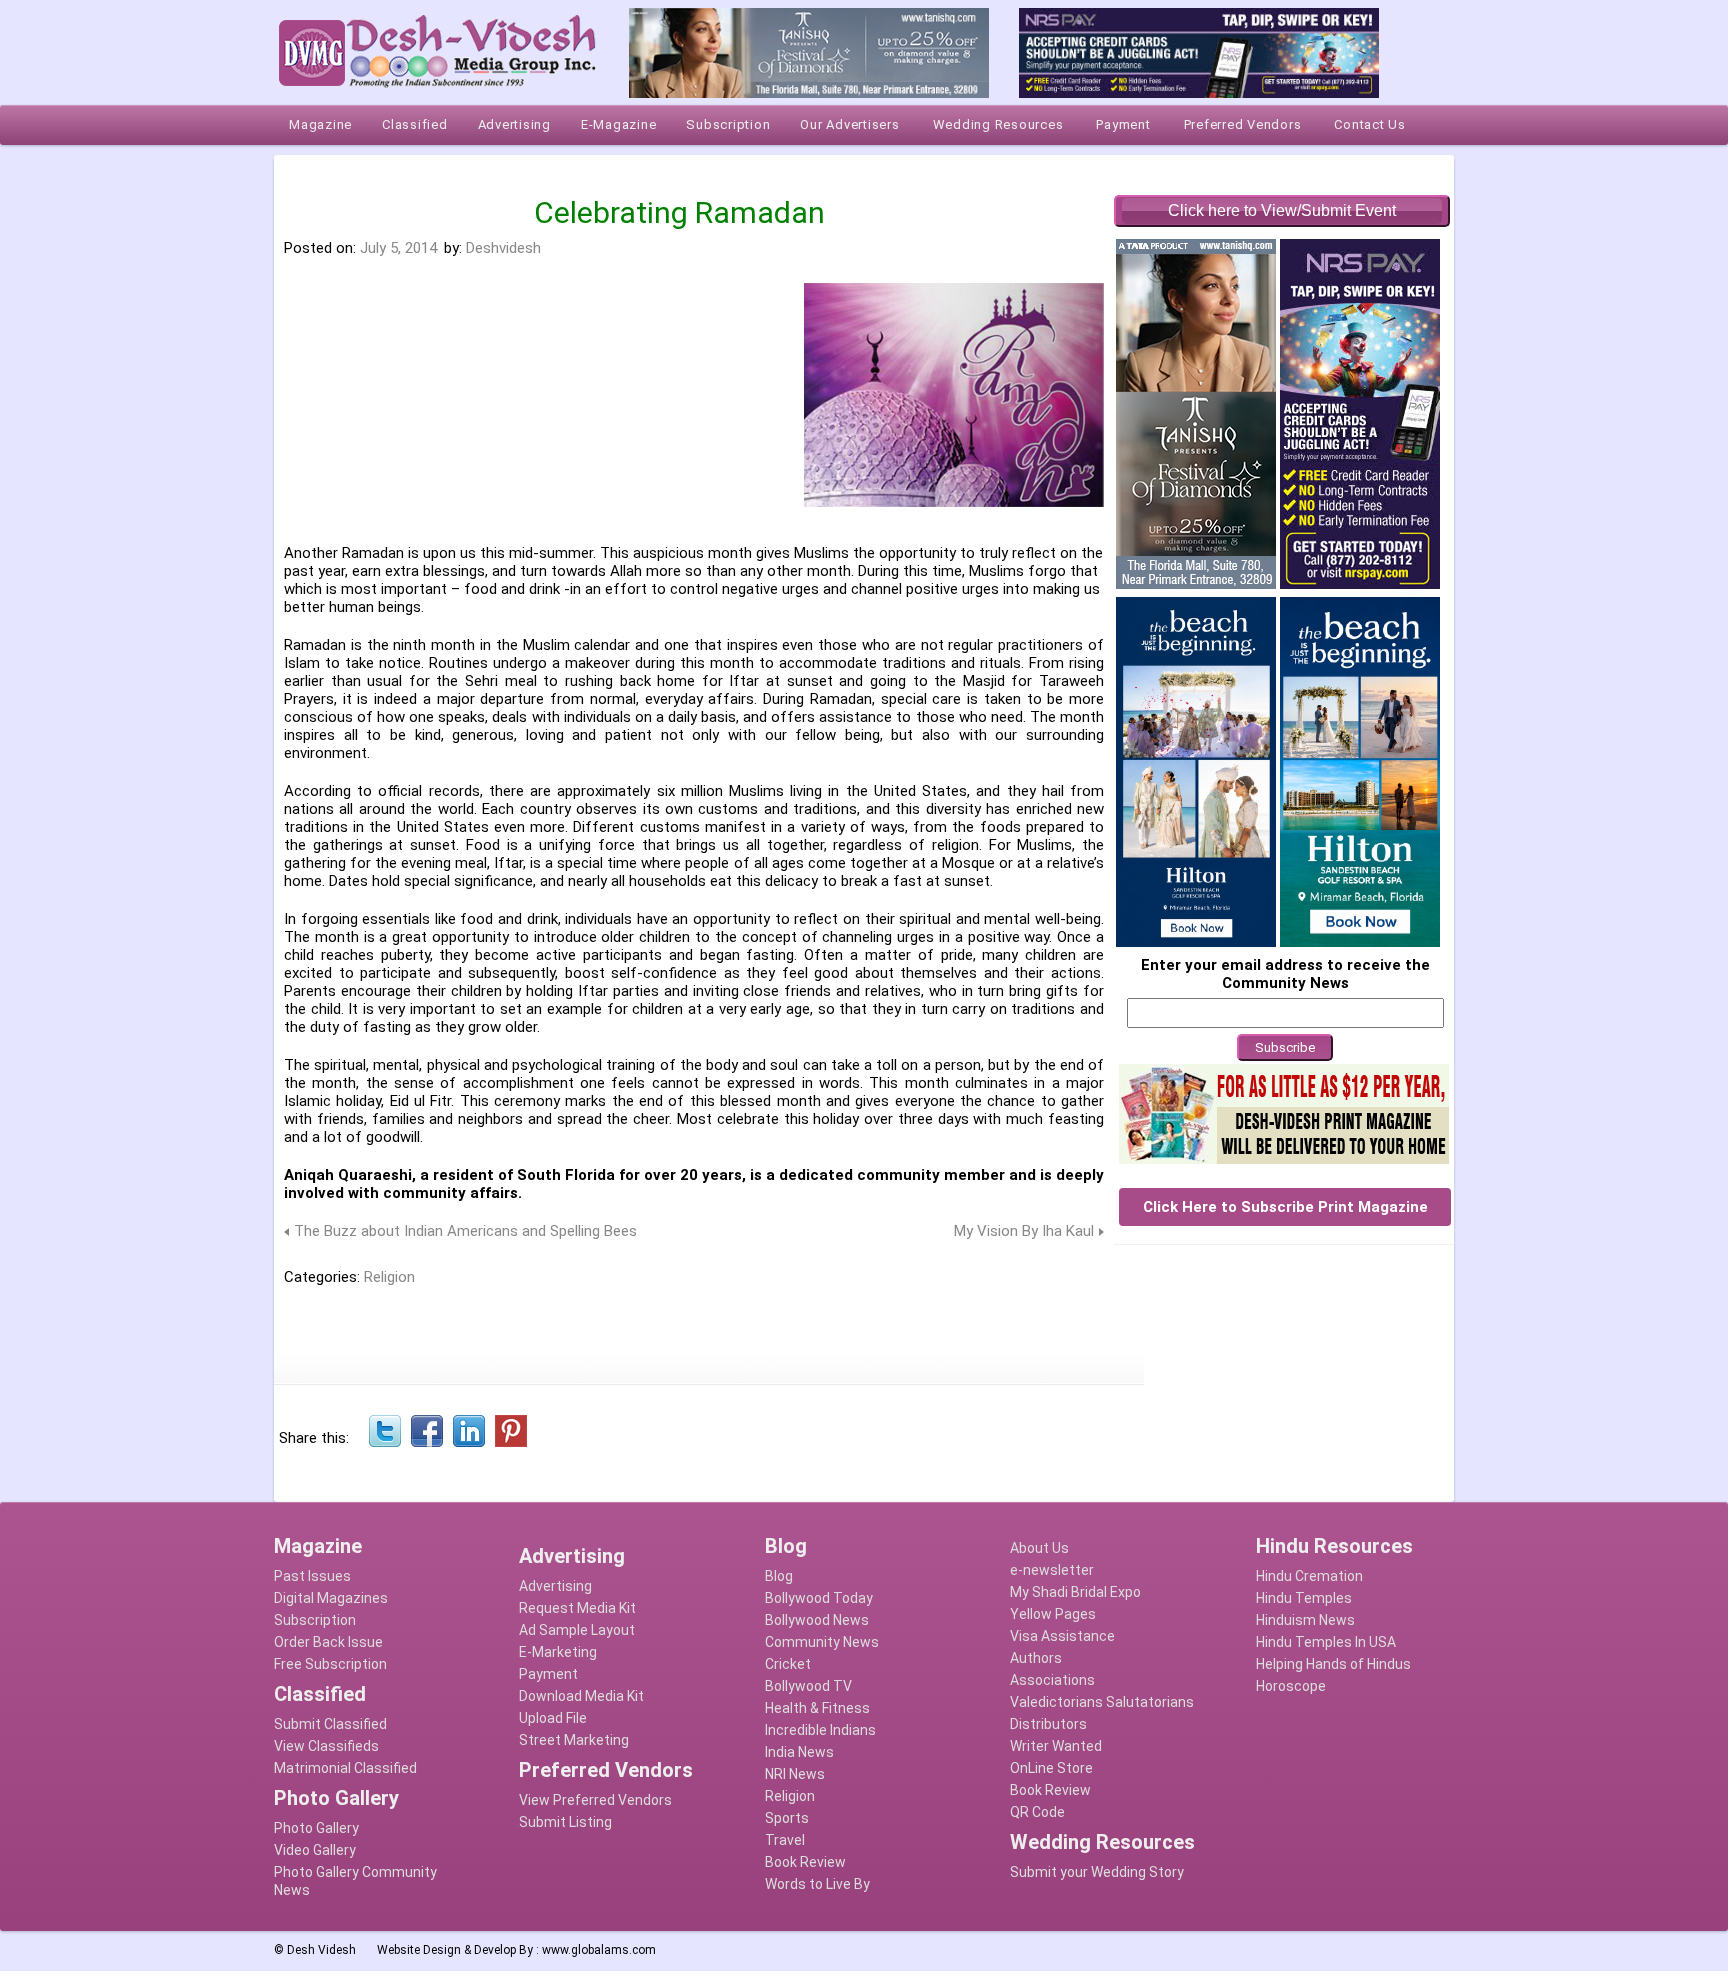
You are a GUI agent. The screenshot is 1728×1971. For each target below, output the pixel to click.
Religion (389, 1277)
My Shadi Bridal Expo (1075, 1592)
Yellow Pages (1053, 1614)
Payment (548, 1674)
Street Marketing (574, 1740)
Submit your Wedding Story (1097, 1872)
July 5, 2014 (398, 248)
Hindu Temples (1304, 1598)
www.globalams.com (599, 1950)
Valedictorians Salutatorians (1102, 1702)
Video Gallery (315, 1850)
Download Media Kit (581, 1696)
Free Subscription (330, 1664)
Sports (787, 1818)
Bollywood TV (808, 1686)
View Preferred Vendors (595, 1800)
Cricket (788, 1664)
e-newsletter (1052, 1570)
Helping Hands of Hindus (1333, 1664)
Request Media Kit (577, 1608)
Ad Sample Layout (577, 1630)
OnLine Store (1051, 1768)
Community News (822, 1642)
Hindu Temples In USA (1326, 1642)
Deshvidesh (503, 248)
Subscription (315, 1620)
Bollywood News (817, 1620)
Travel (785, 1840)
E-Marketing (558, 1652)
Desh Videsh (321, 1950)
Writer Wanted (1056, 1746)
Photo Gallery (316, 1828)
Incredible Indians (820, 1730)
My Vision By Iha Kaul (1024, 1231)
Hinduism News (1305, 1620)
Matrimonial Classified (345, 1768)
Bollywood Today (819, 1598)
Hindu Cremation (1309, 1576)
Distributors (1048, 1724)
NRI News (795, 1774)
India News (799, 1752)
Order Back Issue (328, 1642)
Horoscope (1291, 1686)
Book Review (805, 1862)
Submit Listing (565, 1822)
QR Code (1037, 1812)
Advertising (555, 1586)
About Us (1039, 1548)
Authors (1036, 1658)
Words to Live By (817, 1884)
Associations (1052, 1680)
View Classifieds (326, 1746)
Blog (779, 1576)
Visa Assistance (1062, 1636)
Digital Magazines (331, 1598)
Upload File (553, 1718)
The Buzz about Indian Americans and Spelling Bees (465, 1231)
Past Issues (312, 1576)
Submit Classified (330, 1724)
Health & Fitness (817, 1708)
